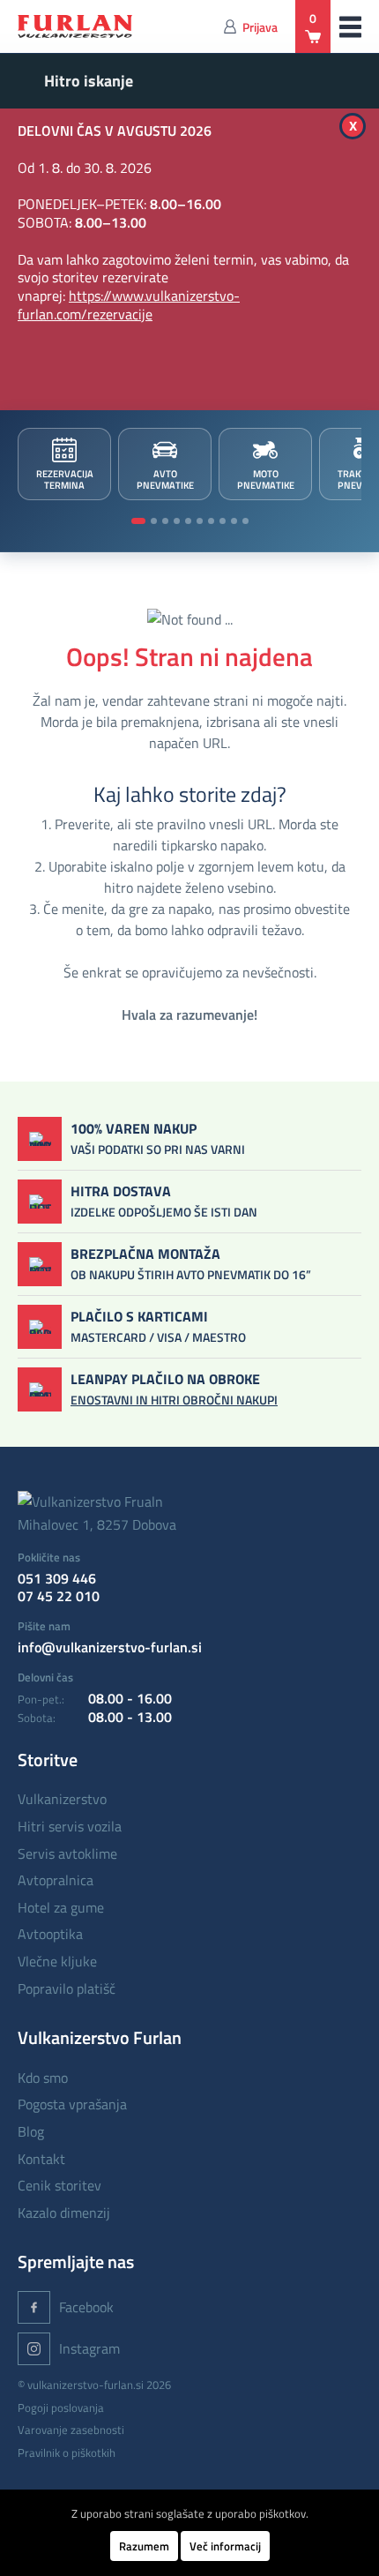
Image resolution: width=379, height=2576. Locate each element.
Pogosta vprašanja (72, 2104)
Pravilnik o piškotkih (67, 2452)
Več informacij (225, 2546)
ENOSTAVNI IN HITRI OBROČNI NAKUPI (174, 1400)
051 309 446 (57, 1578)
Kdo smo (43, 2078)
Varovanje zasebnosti (71, 2430)
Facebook (86, 2307)
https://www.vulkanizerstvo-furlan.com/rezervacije (129, 305)
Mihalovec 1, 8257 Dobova (97, 1524)
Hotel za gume (61, 1907)
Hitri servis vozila (70, 1826)
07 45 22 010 (59, 1596)
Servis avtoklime (67, 1853)
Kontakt (41, 2159)
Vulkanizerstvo (62, 1799)
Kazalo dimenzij (64, 2213)
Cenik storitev (59, 2185)
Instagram (89, 2348)
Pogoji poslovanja (61, 2408)
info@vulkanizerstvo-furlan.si (110, 1647)
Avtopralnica (56, 1880)
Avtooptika (50, 1934)
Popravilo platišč (67, 1988)
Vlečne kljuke (57, 1961)
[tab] (138, 521)
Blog (31, 2131)
